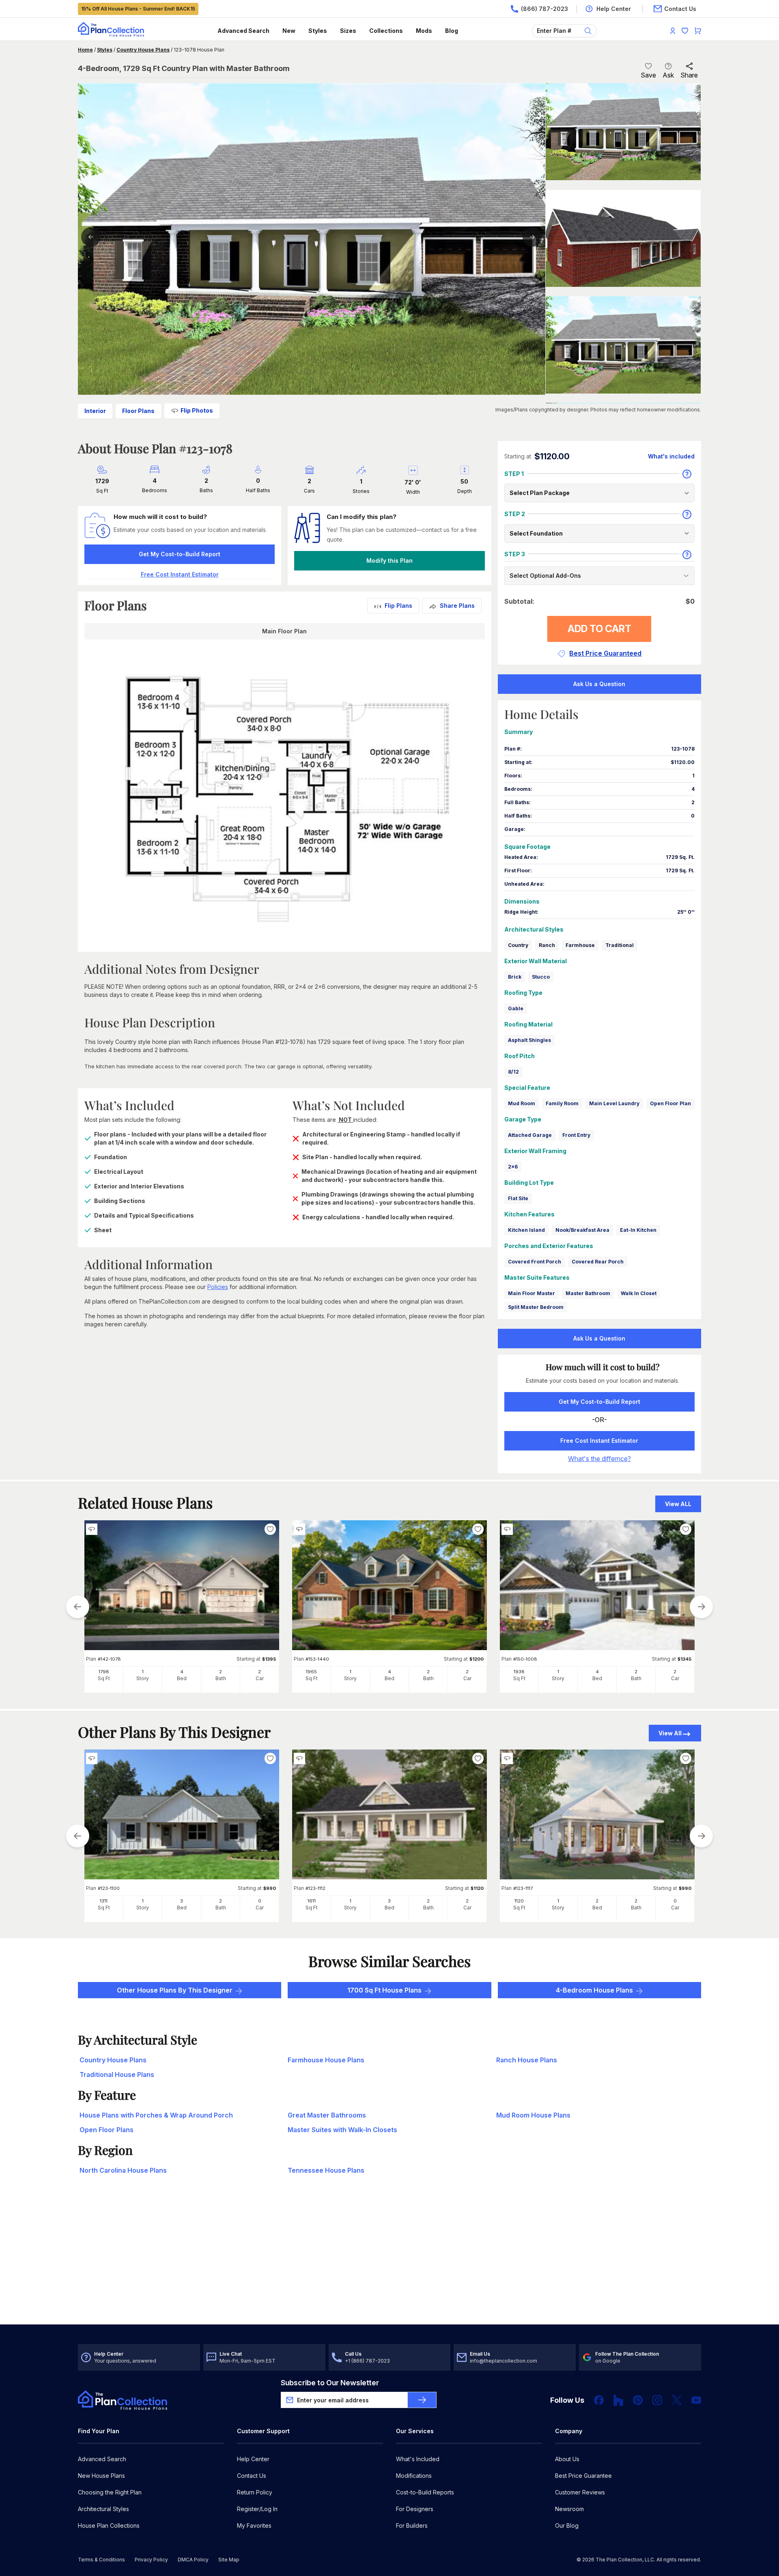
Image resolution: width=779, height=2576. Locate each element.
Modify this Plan (389, 561)
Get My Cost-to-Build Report (180, 554)
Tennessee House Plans (326, 2170)
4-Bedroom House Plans (594, 1990)
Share (689, 75)
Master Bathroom (588, 1293)
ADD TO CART (599, 629)
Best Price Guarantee (583, 2476)
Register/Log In (257, 2509)
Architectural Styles (103, 2509)
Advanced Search (243, 31)
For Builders (412, 2525)
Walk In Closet (639, 1293)
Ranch (547, 945)
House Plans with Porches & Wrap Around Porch (156, 2115)
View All (670, 1733)
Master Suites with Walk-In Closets (342, 2130)
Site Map (229, 2560)
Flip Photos (197, 410)
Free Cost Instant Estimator (599, 1441)
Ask (668, 75)
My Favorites (254, 2525)
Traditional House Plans (117, 2075)
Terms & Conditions (101, 2560)
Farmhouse (580, 945)
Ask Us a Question (599, 684)
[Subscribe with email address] (422, 2400)
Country (518, 945)
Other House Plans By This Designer (175, 1990)
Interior (95, 411)
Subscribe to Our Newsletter (330, 2383)
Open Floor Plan (670, 1103)
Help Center (253, 2459)
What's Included (418, 2459)
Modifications (414, 2476)
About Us (567, 2459)
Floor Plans (138, 411)
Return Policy (255, 2492)
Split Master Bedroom (536, 1307)
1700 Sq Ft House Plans (384, 1990)
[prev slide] (77, 1607)
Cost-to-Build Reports (425, 2492)
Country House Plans (143, 50)
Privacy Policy (151, 2560)
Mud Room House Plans (533, 2115)
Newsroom (569, 2509)
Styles (318, 31)
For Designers (415, 2509)
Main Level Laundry (614, 1103)
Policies (218, 1287)
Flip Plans (398, 606)
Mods (424, 31)
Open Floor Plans (107, 2130)
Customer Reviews (580, 2492)
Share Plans (457, 606)
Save (648, 75)
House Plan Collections (109, 2525)
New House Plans (101, 2476)
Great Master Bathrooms (327, 2115)
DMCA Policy (193, 2560)
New (289, 31)
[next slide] (702, 1607)
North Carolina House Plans (123, 2170)
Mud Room (522, 1103)
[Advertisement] (389, 2261)
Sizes (348, 31)
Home (85, 50)
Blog (452, 31)
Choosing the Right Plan (110, 2492)
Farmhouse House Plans (326, 2060)
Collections (386, 31)
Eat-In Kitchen (638, 1230)
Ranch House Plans (527, 2060)
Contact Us (252, 2476)
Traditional (620, 945)
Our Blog (567, 2525)
